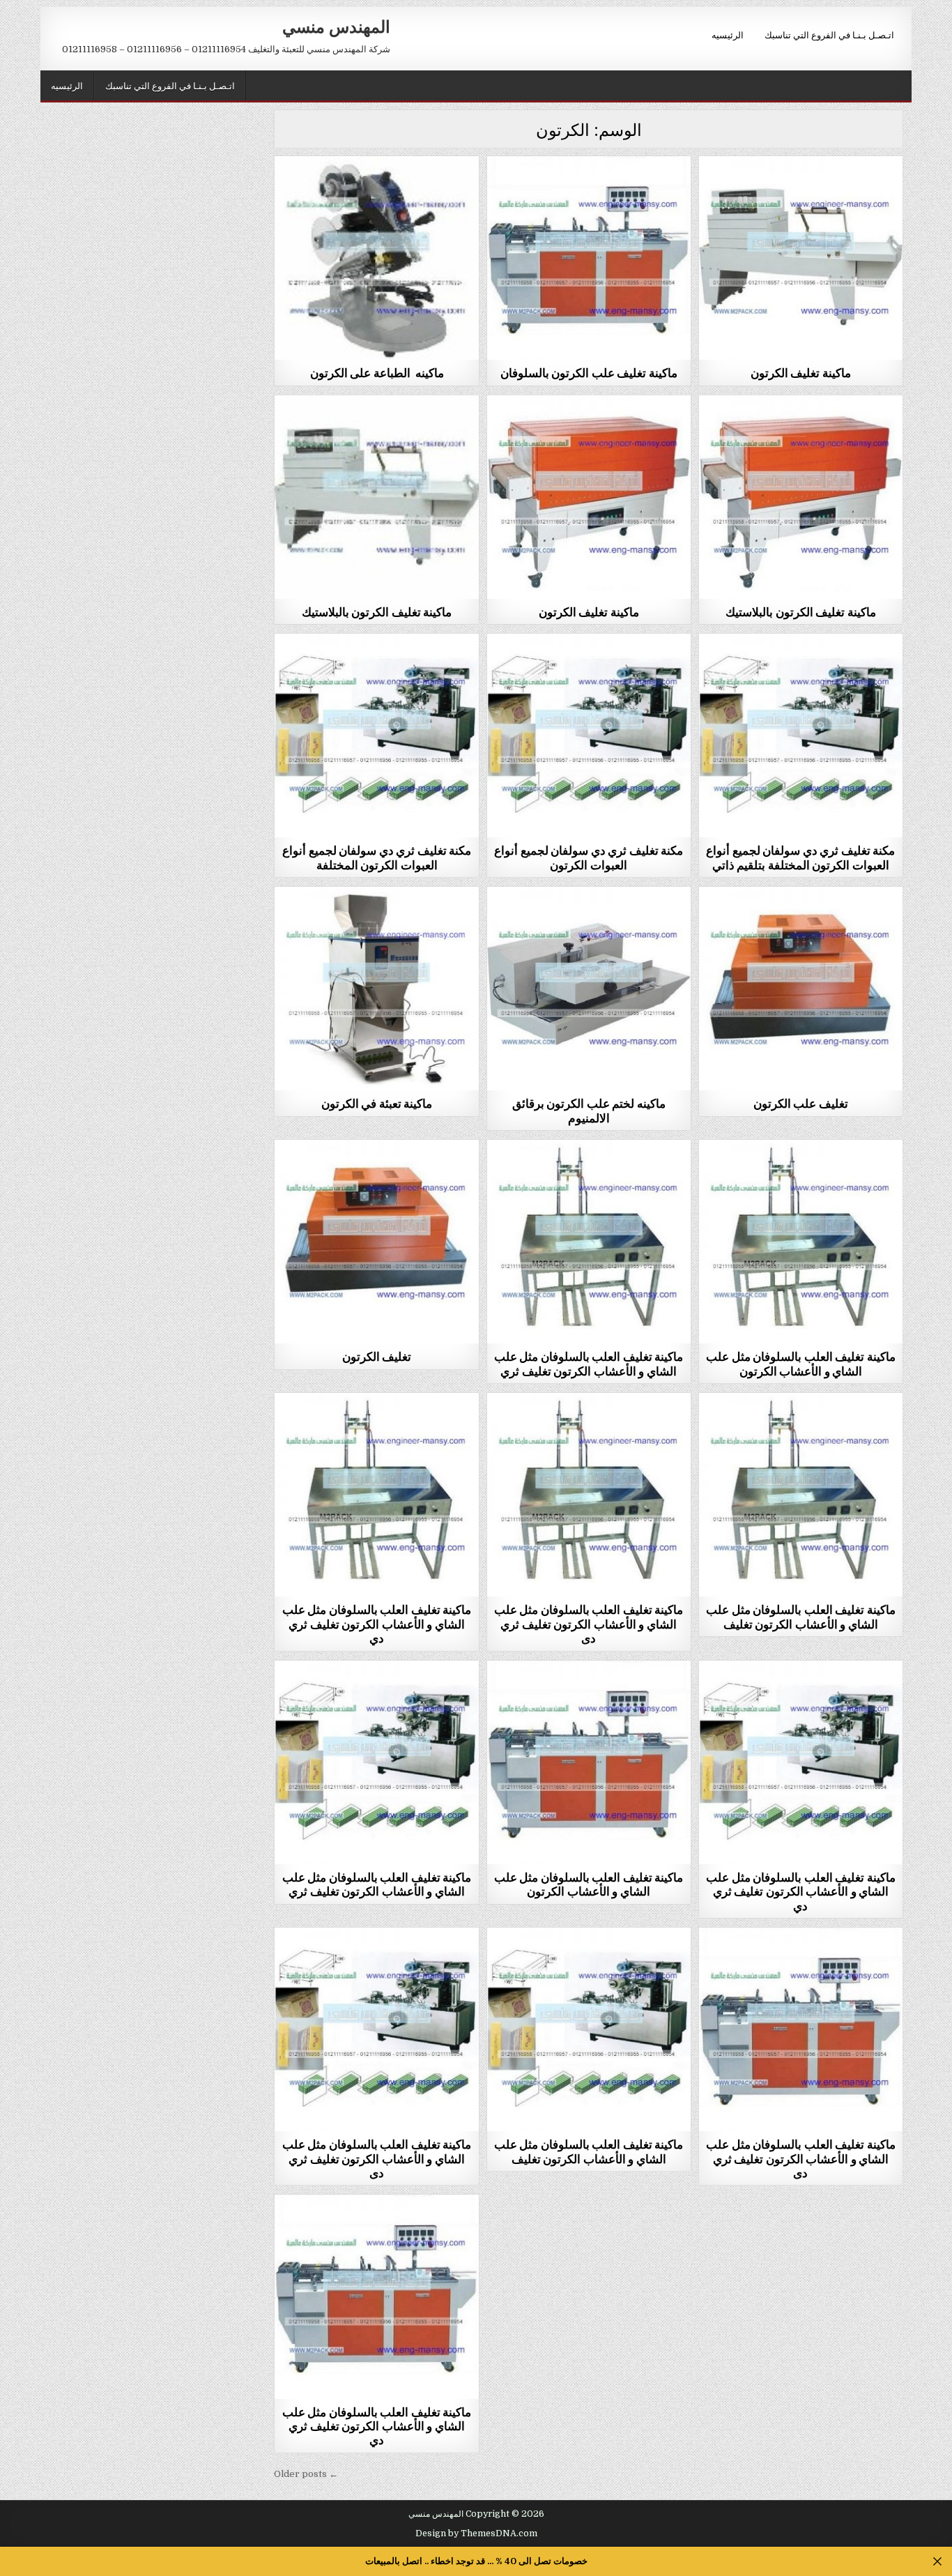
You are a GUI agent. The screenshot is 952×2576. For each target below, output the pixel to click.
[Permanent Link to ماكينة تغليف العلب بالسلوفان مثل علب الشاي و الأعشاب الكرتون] (801, 1242)
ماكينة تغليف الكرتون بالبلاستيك (377, 611)
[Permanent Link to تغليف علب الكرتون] (801, 989)
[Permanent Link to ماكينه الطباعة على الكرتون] (376, 258)
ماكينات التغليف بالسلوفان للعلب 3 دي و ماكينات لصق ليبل (589, 194)
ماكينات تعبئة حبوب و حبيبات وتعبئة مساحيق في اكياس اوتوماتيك (377, 925)
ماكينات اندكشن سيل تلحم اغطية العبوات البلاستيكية (589, 921)
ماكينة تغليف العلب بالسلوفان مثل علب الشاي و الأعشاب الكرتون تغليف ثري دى (589, 1623)
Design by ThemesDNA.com (476, 2533)
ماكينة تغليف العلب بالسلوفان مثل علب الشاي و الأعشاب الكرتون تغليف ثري (589, 1363)
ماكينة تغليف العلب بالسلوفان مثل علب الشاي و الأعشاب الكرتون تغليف (801, 1616)
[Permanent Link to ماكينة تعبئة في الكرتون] (376, 989)
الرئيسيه (728, 34)
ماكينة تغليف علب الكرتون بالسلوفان (589, 372)
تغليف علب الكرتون (801, 1103)
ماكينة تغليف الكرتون (801, 372)
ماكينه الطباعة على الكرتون (377, 372)
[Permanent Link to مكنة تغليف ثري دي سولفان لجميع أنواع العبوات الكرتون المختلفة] (376, 736)
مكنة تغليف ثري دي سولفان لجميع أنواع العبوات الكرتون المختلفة (377, 857)
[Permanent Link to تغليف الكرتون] (376, 1242)
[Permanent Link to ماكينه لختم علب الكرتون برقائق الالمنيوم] (589, 989)
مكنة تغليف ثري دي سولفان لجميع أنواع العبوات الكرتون (589, 857)
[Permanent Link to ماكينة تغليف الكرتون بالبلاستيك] (376, 497)
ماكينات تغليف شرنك (800, 190)
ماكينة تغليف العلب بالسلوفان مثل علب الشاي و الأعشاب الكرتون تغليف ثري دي (377, 1623)
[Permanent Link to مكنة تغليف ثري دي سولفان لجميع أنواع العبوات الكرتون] (589, 736)
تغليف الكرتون (377, 1356)
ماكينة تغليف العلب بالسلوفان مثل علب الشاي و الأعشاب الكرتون (801, 1363)
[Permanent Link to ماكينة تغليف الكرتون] (801, 258)
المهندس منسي (336, 26)
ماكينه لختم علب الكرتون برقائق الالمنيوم (589, 1110)
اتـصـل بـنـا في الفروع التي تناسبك (829, 34)
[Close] (938, 2562)
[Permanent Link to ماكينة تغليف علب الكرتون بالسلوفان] (589, 258)
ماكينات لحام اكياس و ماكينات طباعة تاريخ (377, 190)
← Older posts (306, 2474)
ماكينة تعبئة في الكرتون (377, 1103)
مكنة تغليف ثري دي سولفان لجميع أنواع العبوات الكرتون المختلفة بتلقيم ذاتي (800, 857)
